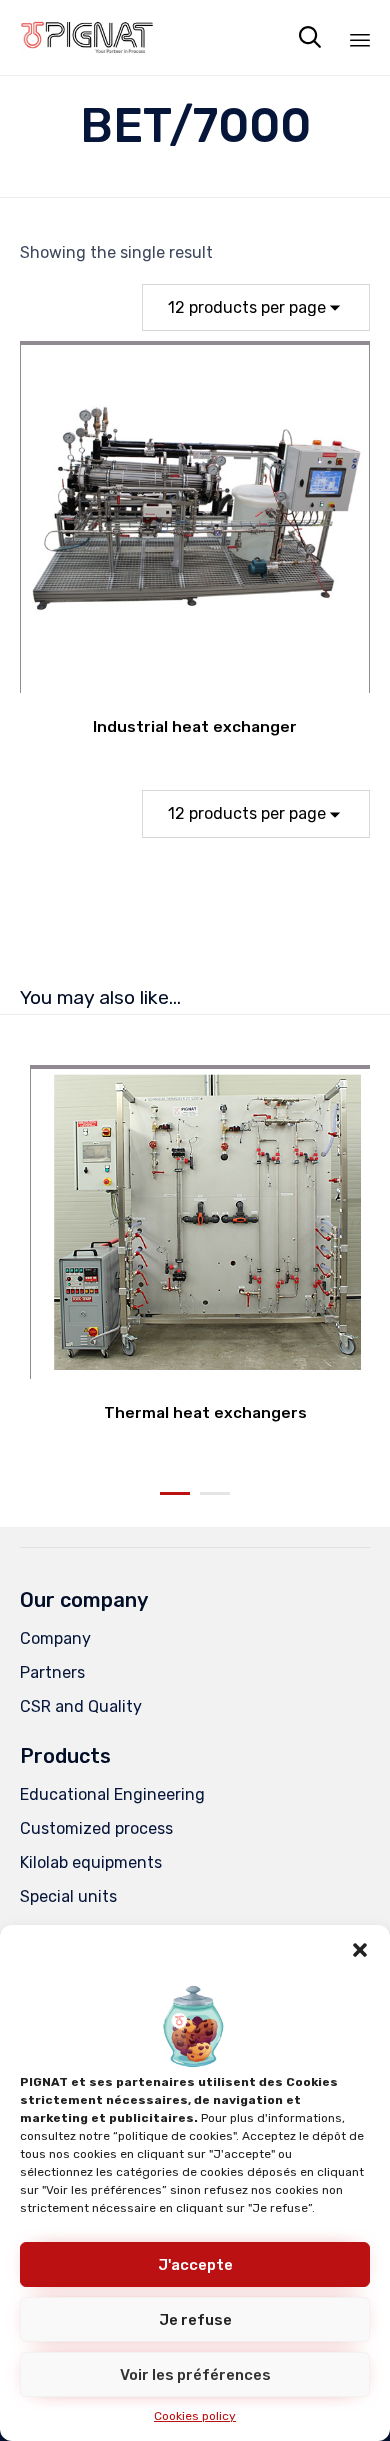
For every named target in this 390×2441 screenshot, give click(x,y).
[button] (360, 1950)
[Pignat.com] (87, 37)
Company (55, 1638)
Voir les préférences (195, 2375)
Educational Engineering (112, 1794)
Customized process (96, 1828)
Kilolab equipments (91, 1862)
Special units (68, 1896)
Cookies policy (195, 2416)
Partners (52, 1672)
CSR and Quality (81, 1706)
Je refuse (195, 2320)
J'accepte (195, 2265)
